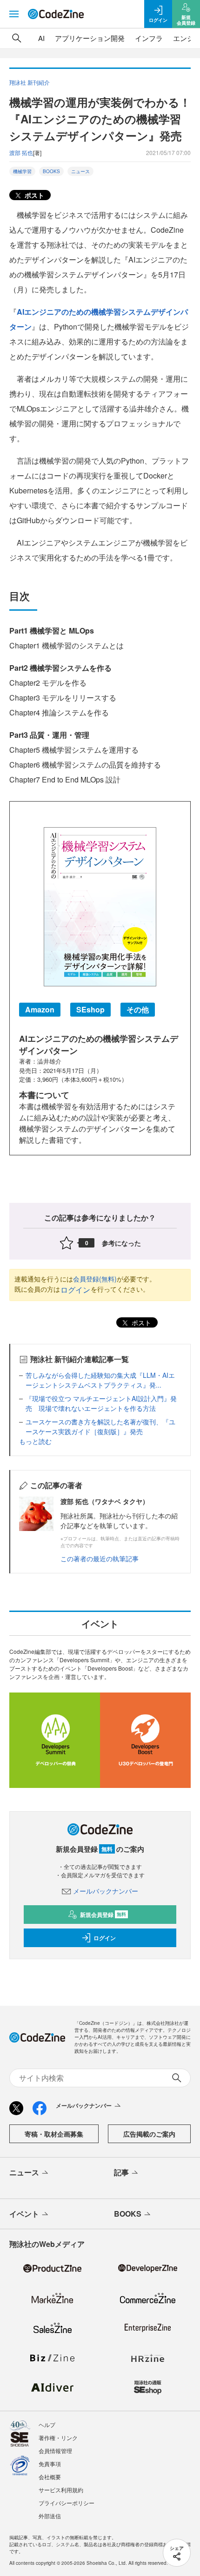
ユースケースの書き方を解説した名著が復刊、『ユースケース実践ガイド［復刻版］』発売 (100, 1426)
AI (41, 38)
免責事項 (50, 2464)
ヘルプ (47, 2424)
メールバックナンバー (106, 1891)
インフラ (149, 38)
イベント (24, 2214)
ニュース (80, 171)
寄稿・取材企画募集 (54, 2134)
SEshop (90, 1009)
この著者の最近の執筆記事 (100, 1558)
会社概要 (50, 2477)
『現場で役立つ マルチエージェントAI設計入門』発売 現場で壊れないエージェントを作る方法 (101, 1403)
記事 (121, 2172)
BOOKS (51, 171)
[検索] (17, 38)
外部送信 (50, 2516)
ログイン (75, 1290)
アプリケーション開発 (90, 38)
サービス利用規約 (61, 2490)
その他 (138, 1009)
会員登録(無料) (95, 1279)
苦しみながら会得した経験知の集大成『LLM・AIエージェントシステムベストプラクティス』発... (100, 1380)
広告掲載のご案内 (149, 2134)
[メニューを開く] (14, 14)
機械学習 (22, 171)
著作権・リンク (58, 2438)
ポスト (33, 195)
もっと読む (35, 1441)
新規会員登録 (103, 1915)
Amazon (40, 1009)
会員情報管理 (55, 2451)
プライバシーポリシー (67, 2503)
